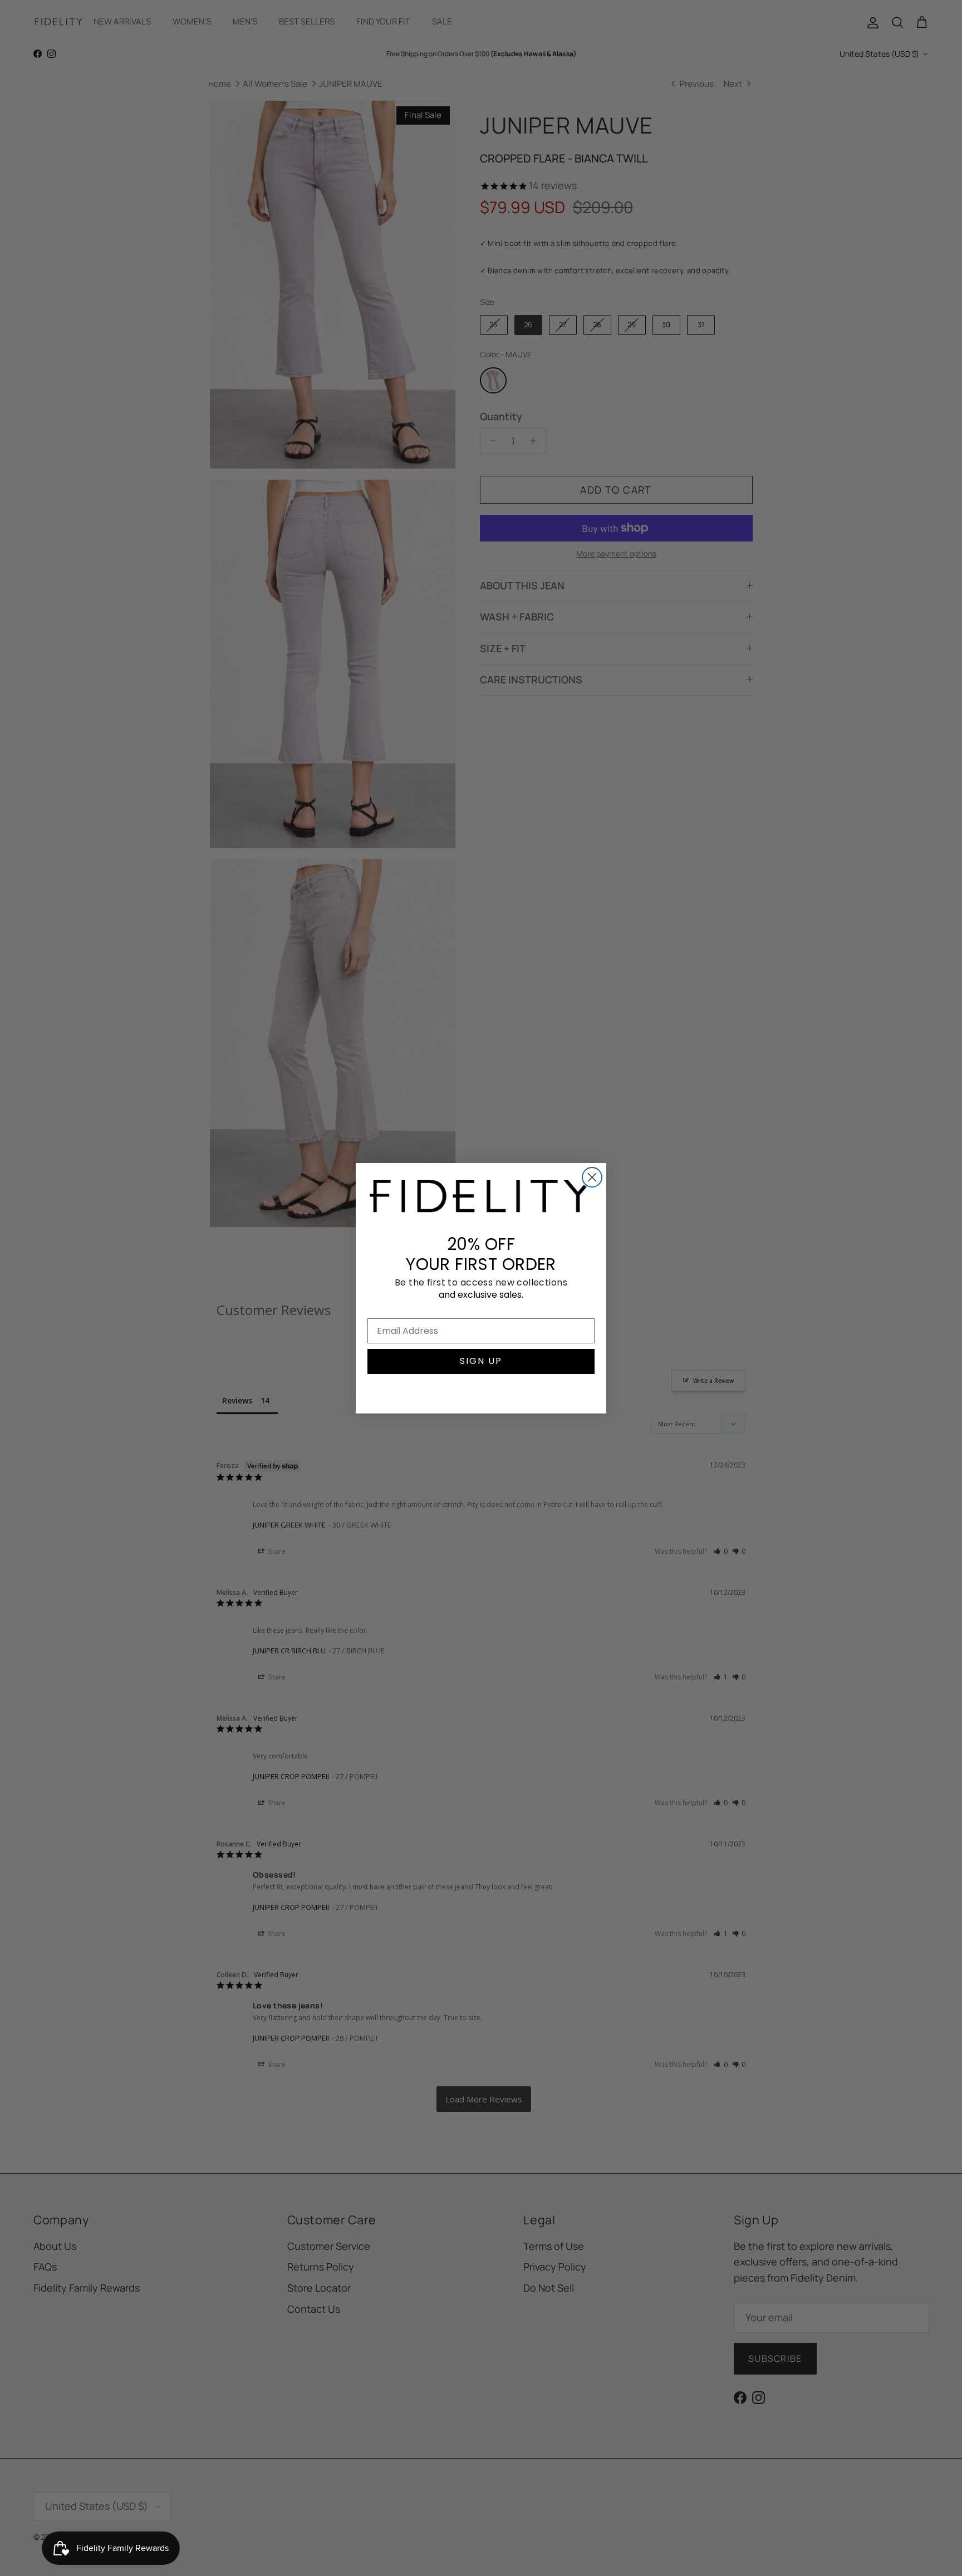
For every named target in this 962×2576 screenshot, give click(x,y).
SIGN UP (481, 1361)
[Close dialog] (592, 1177)
